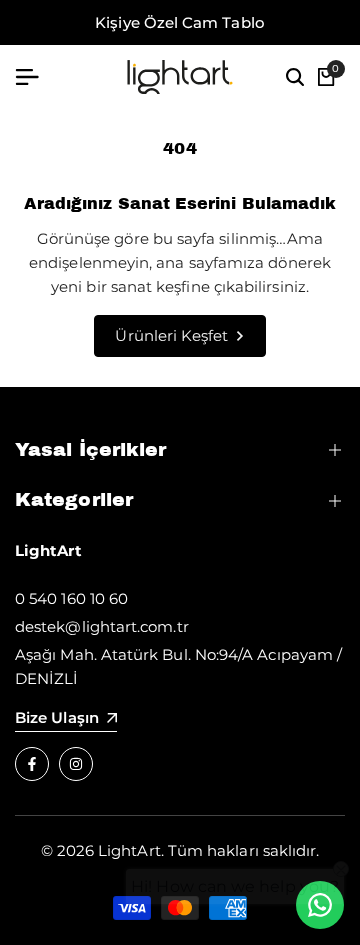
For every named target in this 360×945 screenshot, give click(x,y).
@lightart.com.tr (126, 626)
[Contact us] (320, 905)
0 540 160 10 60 (71, 598)
